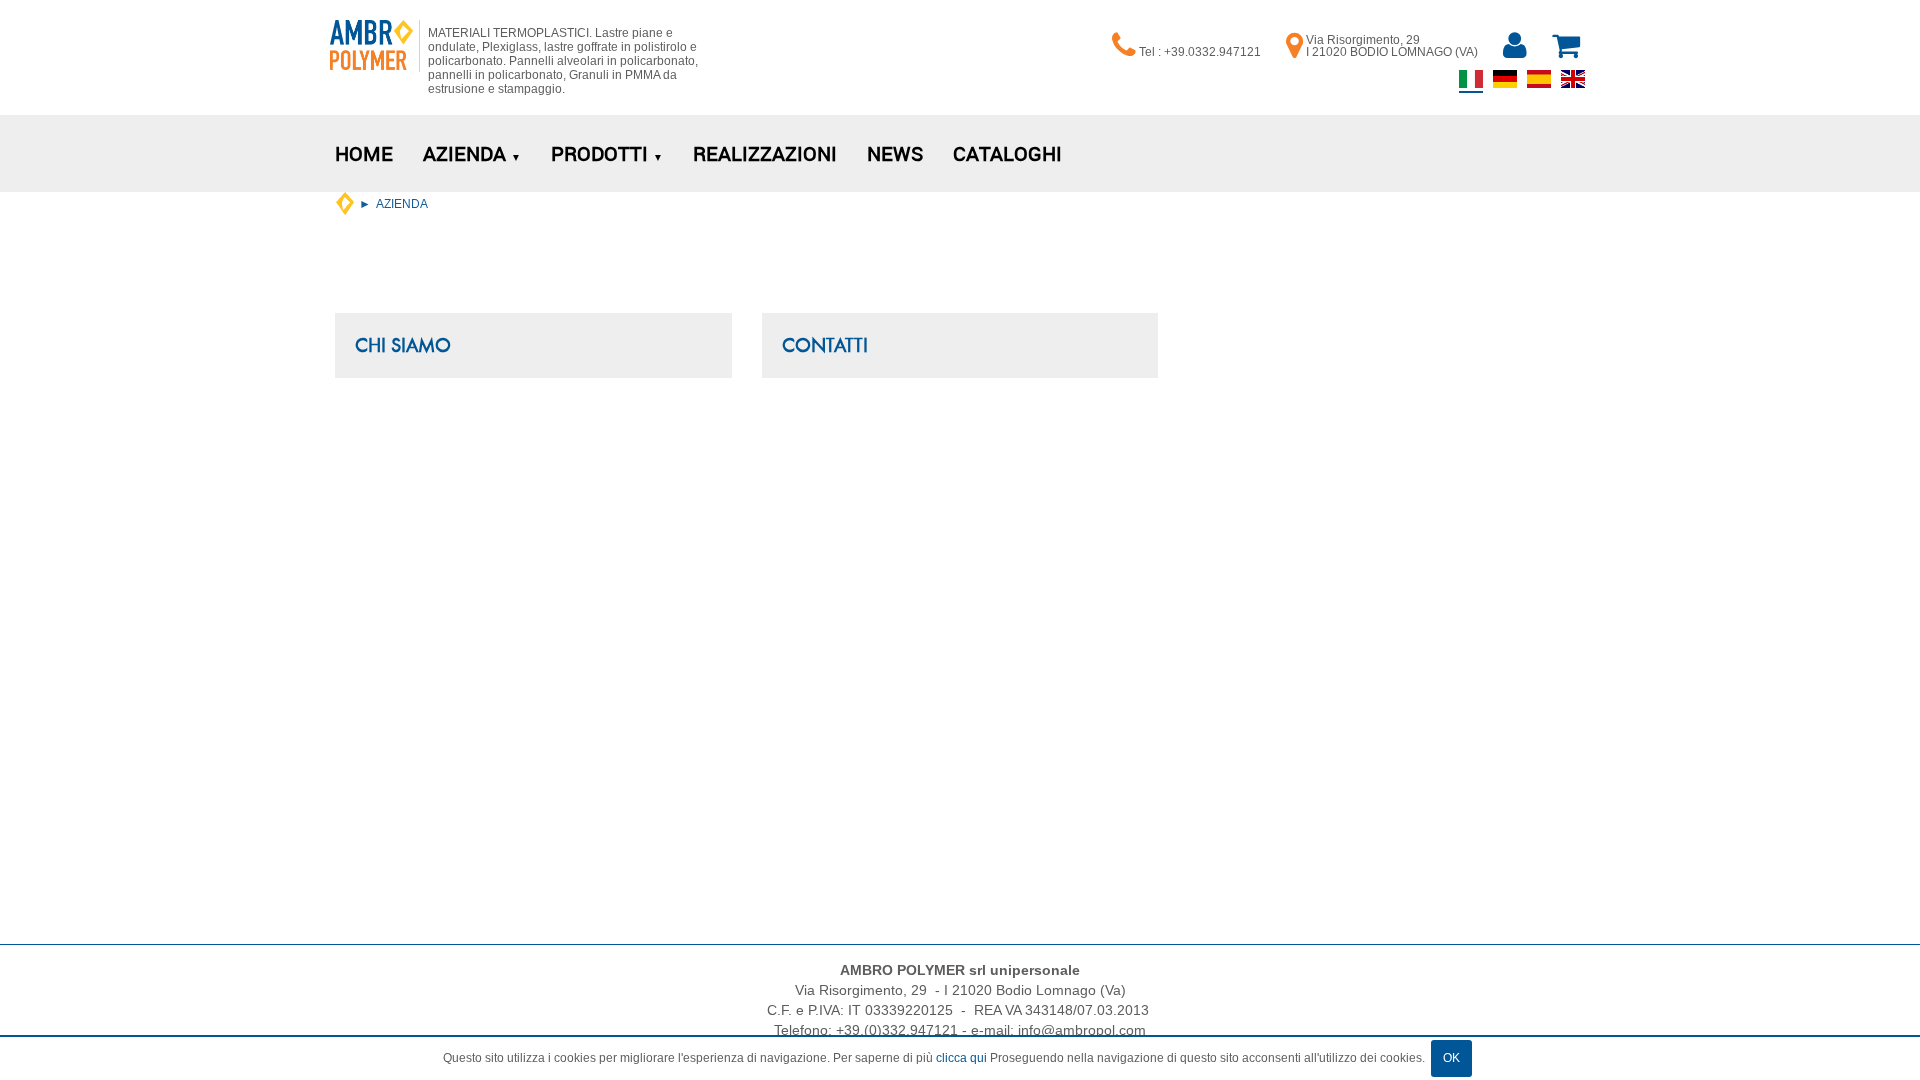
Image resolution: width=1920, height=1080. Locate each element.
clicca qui (961, 1058)
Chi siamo (403, 345)
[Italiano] (1471, 85)
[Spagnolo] (1539, 84)
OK (1451, 1058)
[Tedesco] (1505, 84)
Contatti (825, 345)
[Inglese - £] (1573, 84)
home (344, 204)
